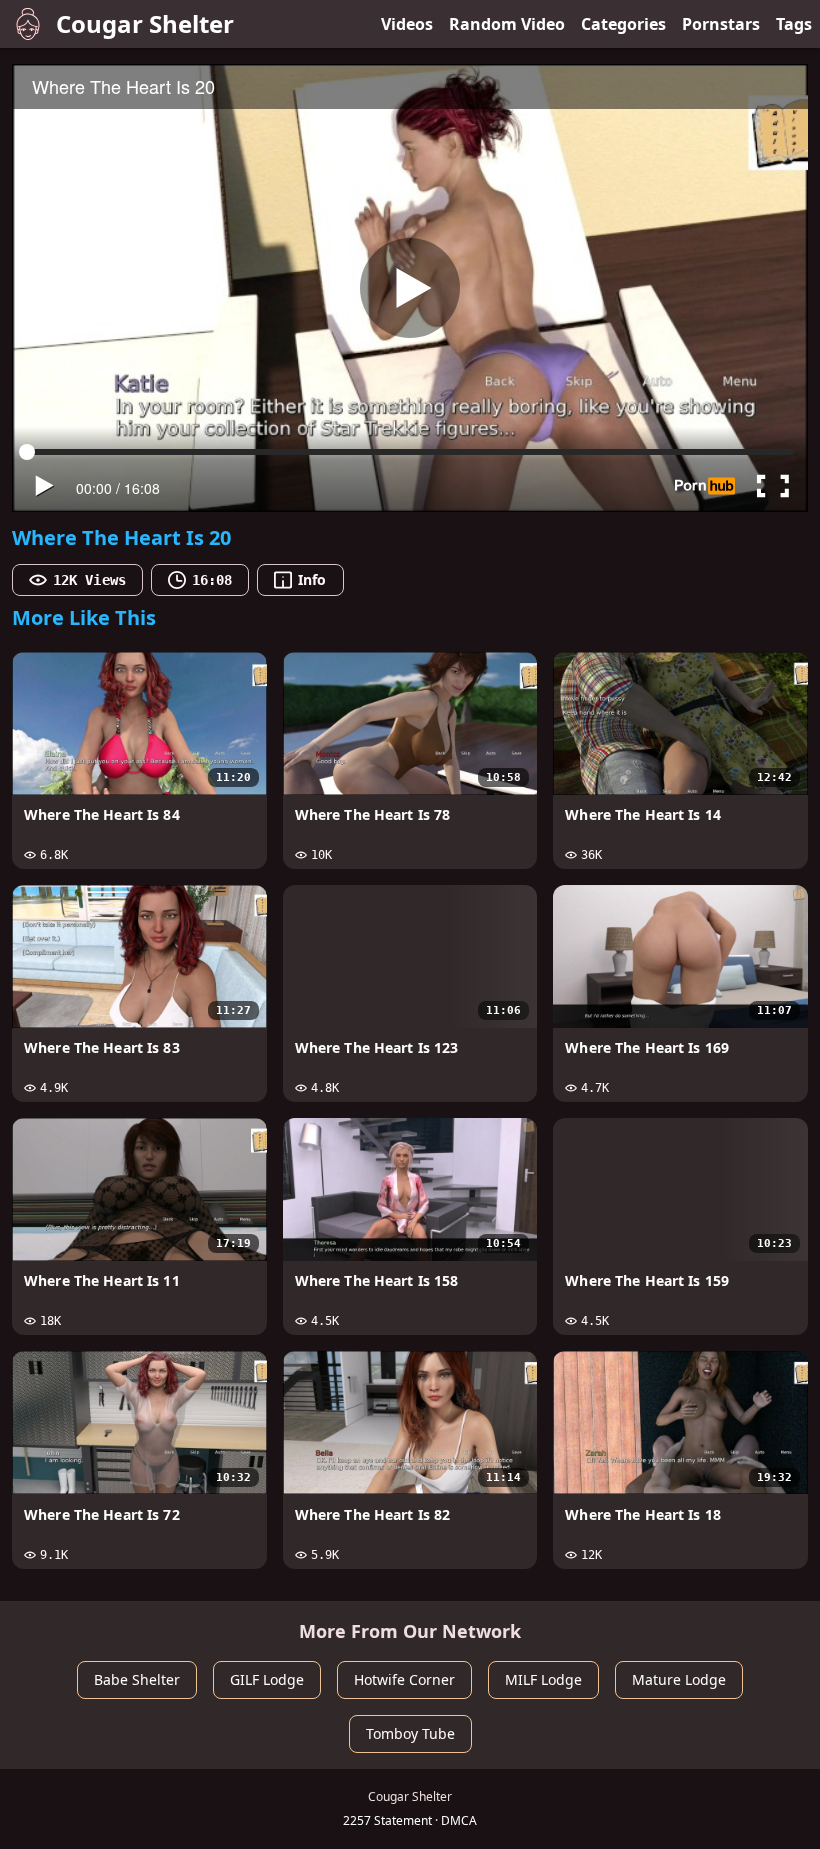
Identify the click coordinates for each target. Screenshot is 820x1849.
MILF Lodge (543, 1679)
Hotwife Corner (404, 1679)
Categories (623, 24)
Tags (794, 24)
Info (312, 579)
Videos (407, 24)
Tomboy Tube (410, 1733)
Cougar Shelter (145, 23)
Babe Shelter (137, 1679)
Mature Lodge (679, 1679)
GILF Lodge (267, 1679)
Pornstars (721, 24)
